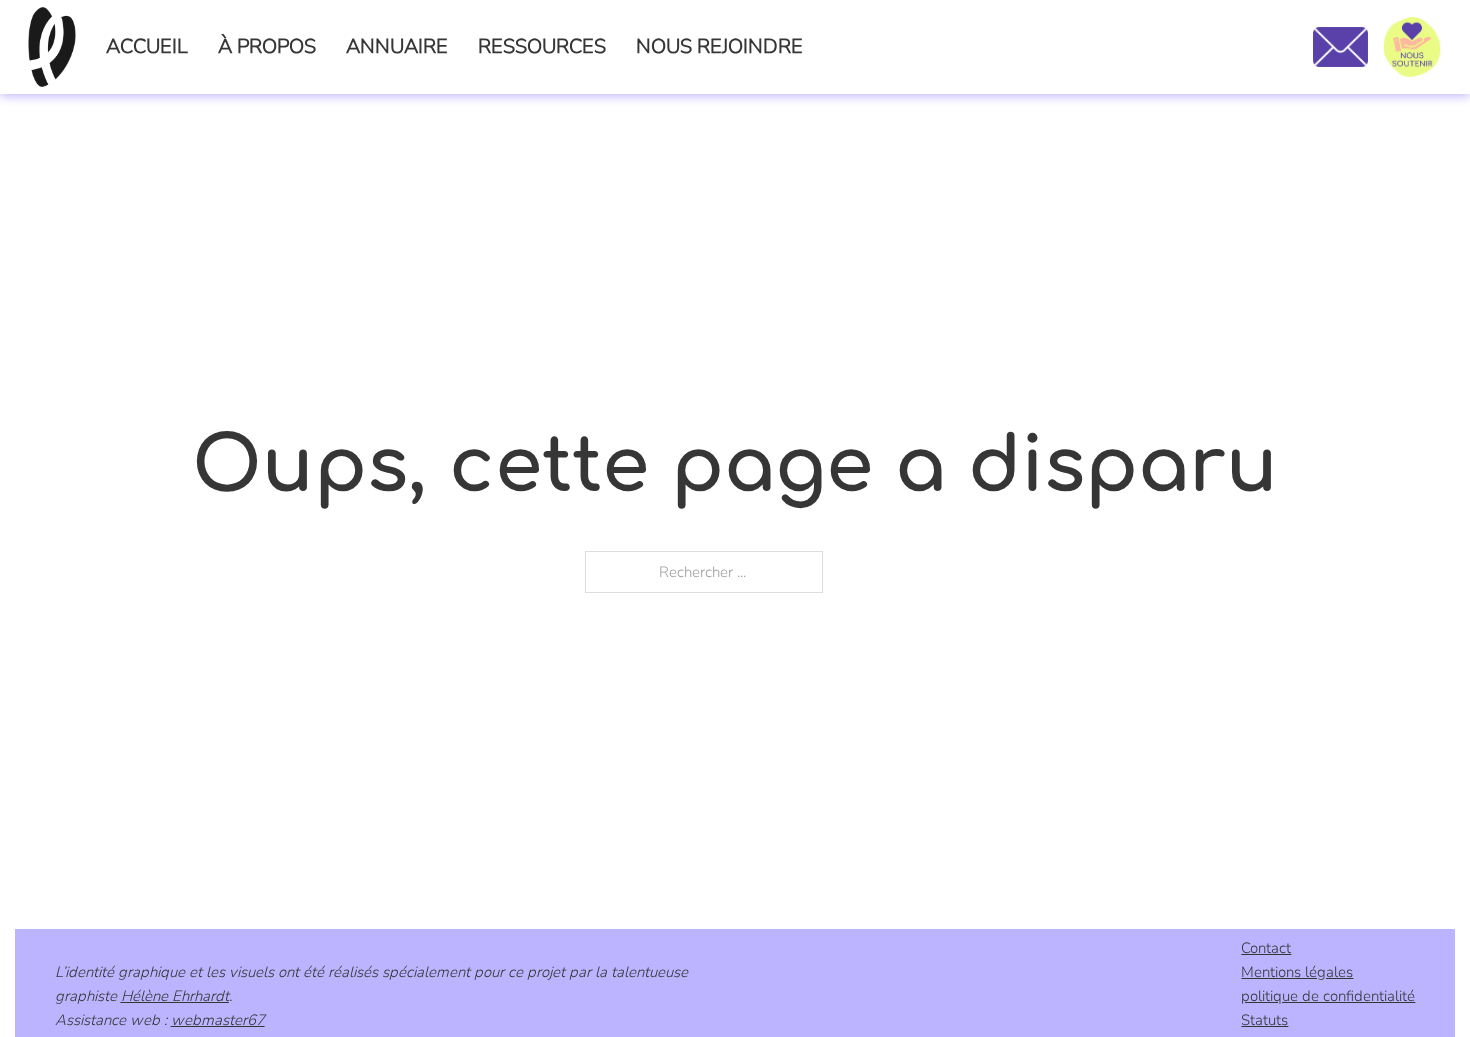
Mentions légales (1297, 972)
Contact (1266, 948)
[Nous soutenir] (1412, 47)
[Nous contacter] (1340, 47)
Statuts (1264, 1020)
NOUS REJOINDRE (719, 47)
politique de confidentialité (1328, 996)
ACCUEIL (147, 47)
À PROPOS (267, 47)
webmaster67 (218, 1020)
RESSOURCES (542, 47)
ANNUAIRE (397, 47)
